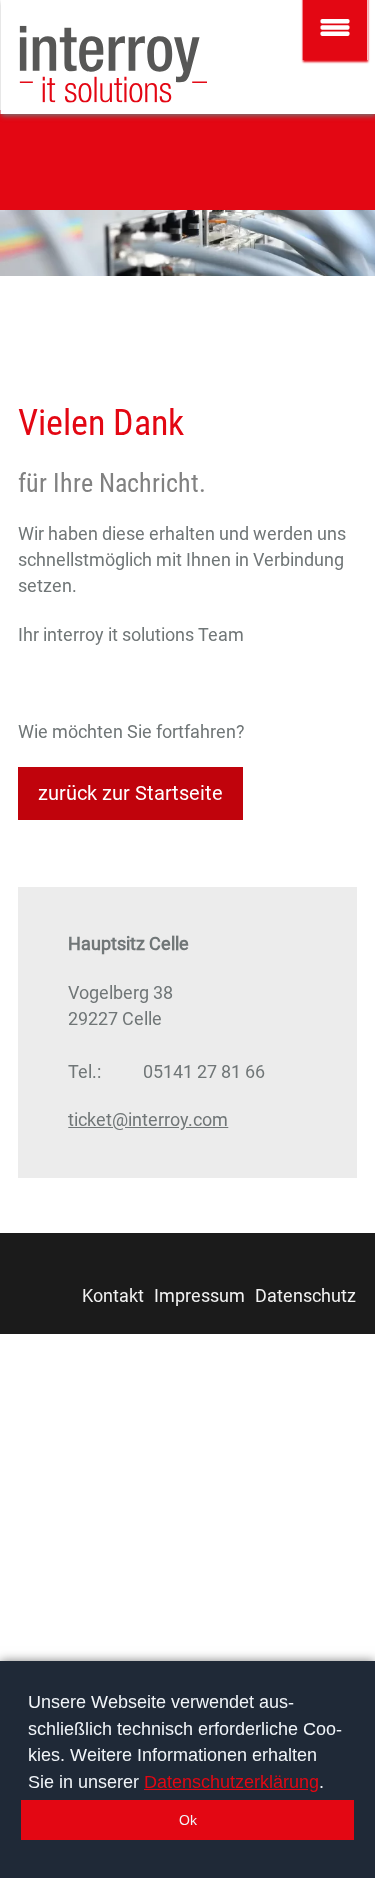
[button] (187, 1820)
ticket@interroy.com (148, 1119)
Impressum (199, 1295)
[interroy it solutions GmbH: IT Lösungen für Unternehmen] (114, 64)
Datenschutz (305, 1295)
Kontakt (113, 1295)
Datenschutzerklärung (231, 1782)
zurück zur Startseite (130, 793)
